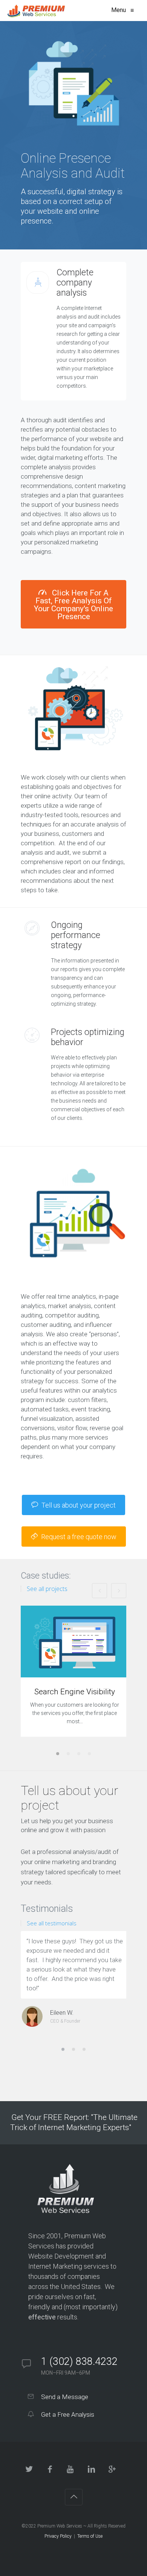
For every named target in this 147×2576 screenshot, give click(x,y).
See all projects (47, 1589)
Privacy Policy (58, 2536)
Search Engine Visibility (75, 1692)
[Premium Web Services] (36, 11)
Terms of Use (90, 2536)
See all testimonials (52, 1923)
